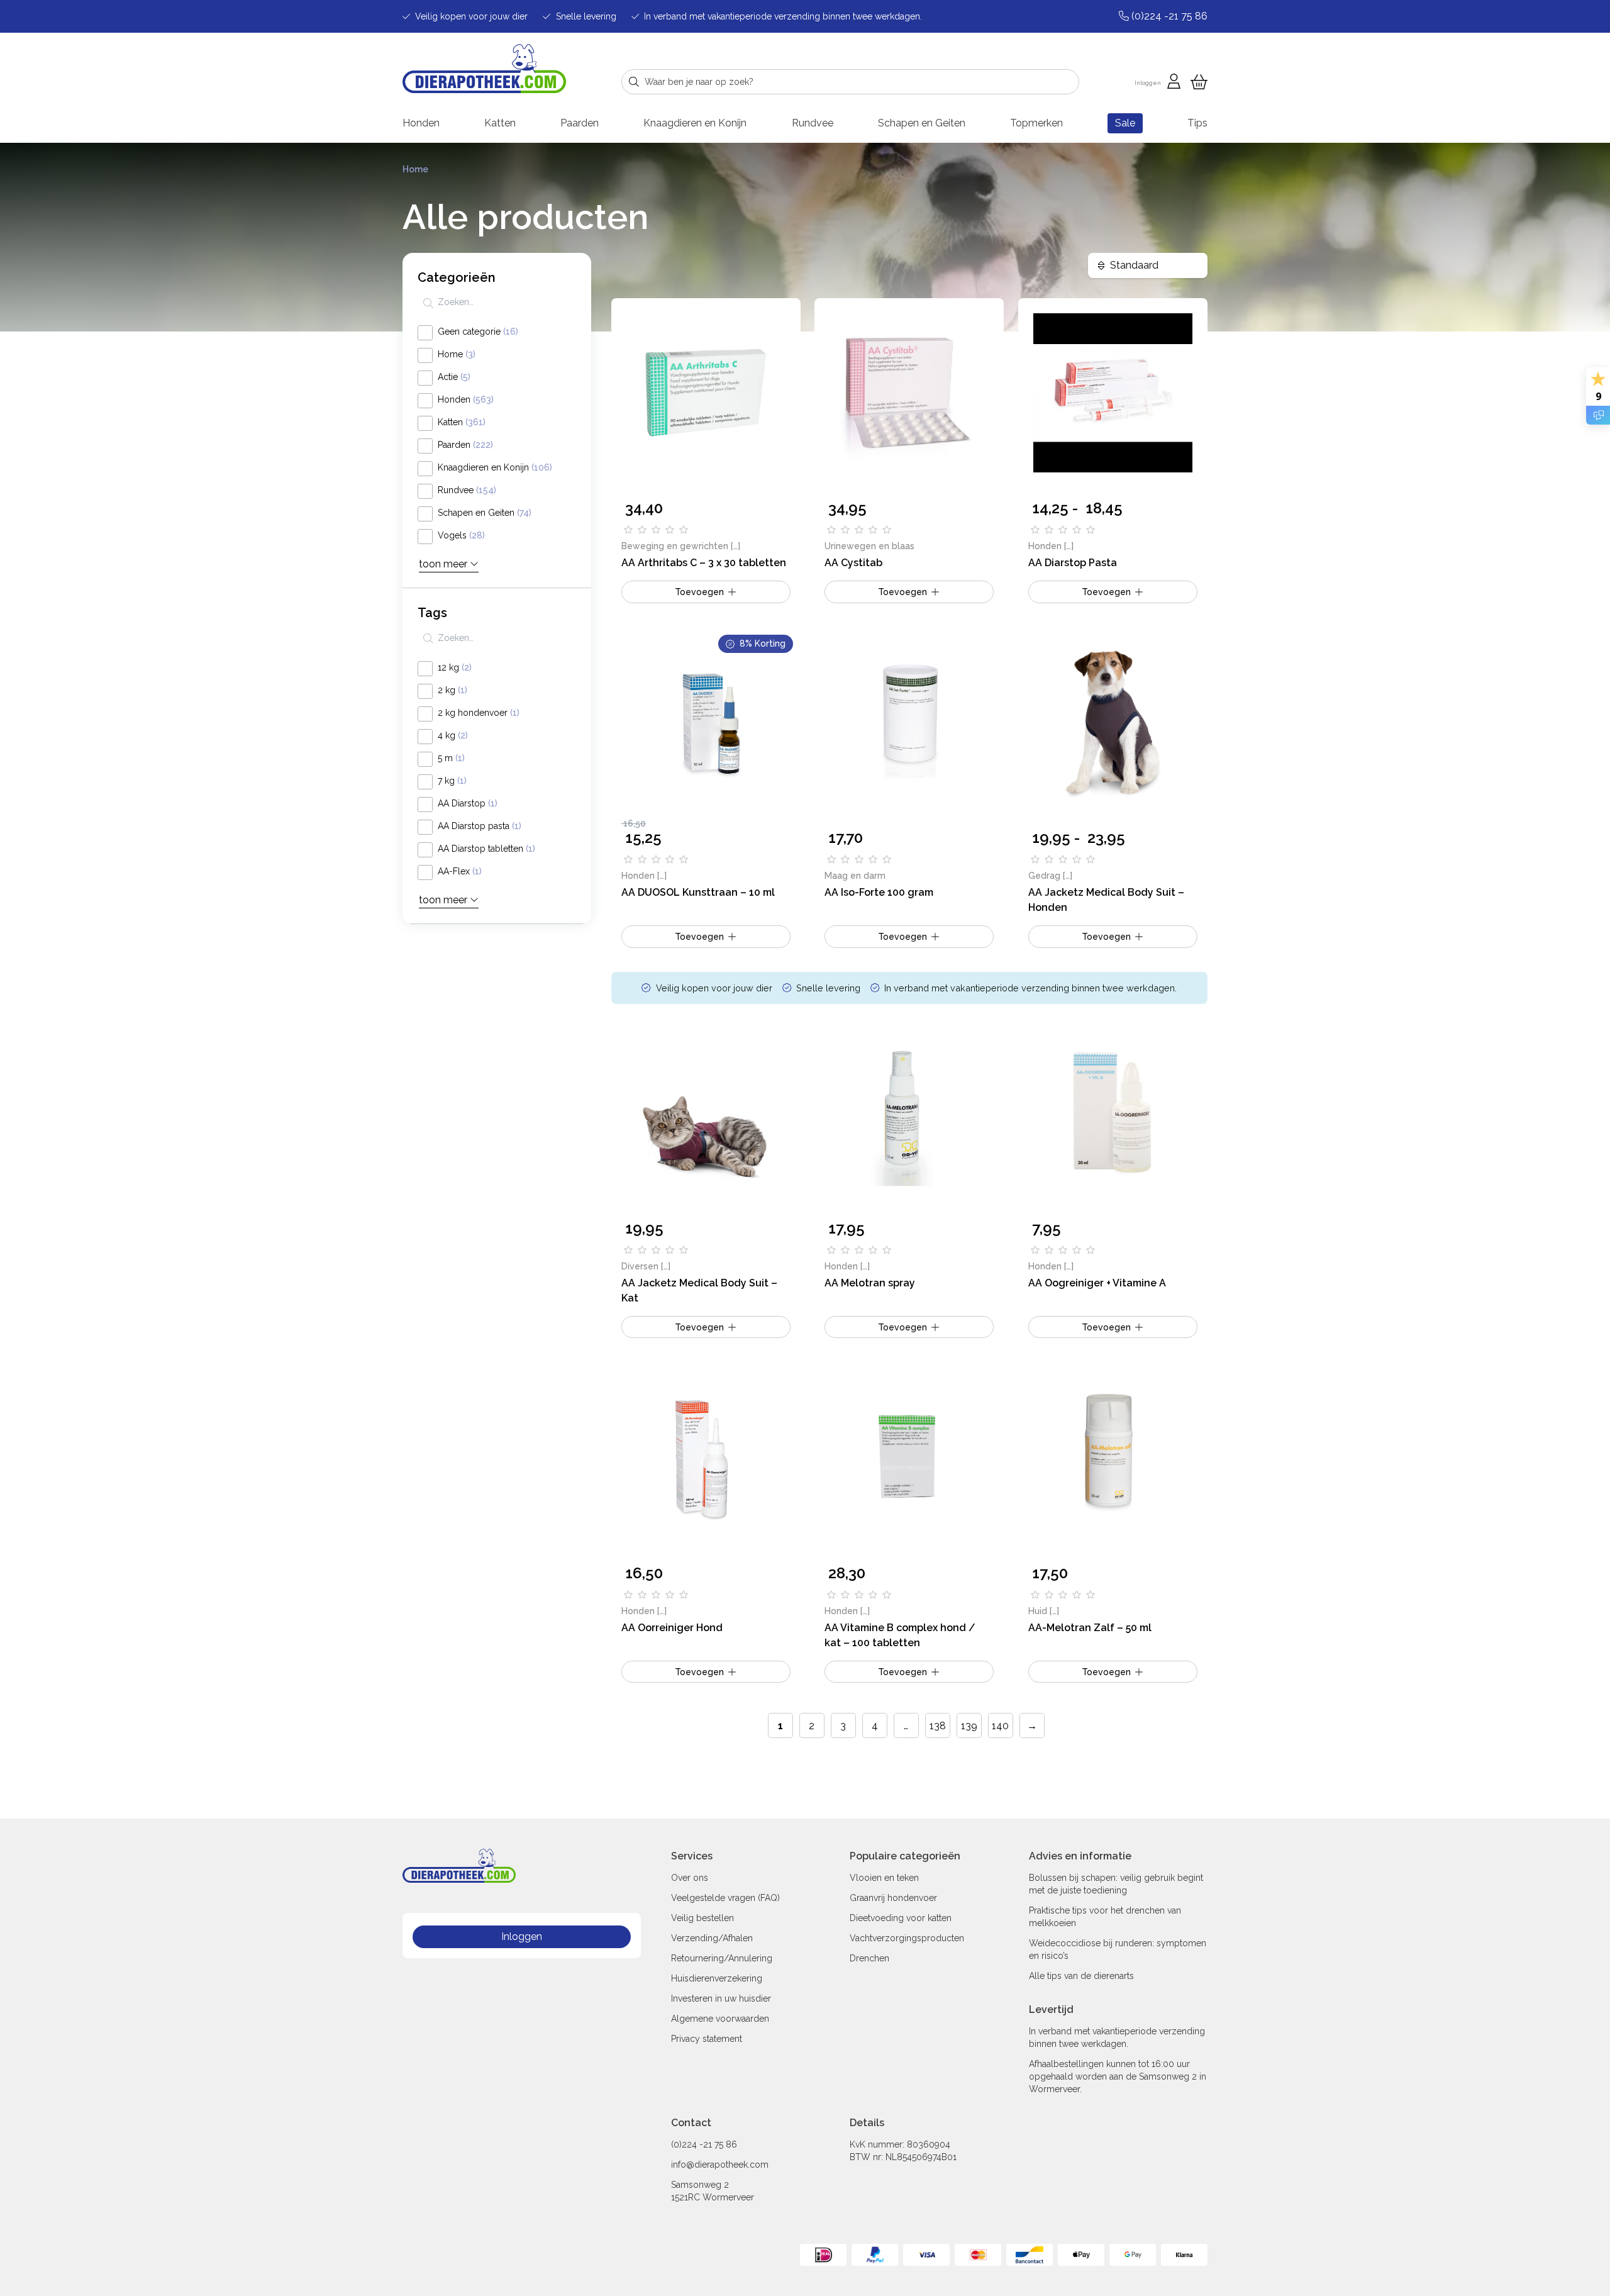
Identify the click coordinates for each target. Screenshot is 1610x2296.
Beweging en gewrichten (675, 546)
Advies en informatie (1080, 1856)
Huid (1038, 1611)
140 (1000, 1726)
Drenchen (869, 1958)
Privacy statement (707, 2039)
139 (969, 1726)
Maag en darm (855, 876)
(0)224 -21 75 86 (704, 2144)
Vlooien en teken (884, 1878)
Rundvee (813, 123)
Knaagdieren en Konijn (695, 123)
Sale (1125, 123)
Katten (500, 123)
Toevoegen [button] (699, 592)
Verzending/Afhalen (712, 1938)
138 (938, 1726)
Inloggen (522, 1937)
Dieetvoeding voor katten (901, 1918)
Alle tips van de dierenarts (1081, 1976)
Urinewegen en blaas (869, 546)
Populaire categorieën (905, 1856)
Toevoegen (1106, 592)
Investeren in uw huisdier (721, 1998)
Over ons (690, 1878)
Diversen (640, 1266)
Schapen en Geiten (922, 123)
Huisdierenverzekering (717, 1978)
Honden (421, 123)
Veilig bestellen (702, 1918)
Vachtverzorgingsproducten (907, 1938)
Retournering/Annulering (722, 1958)
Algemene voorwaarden (720, 2019)
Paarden (580, 123)
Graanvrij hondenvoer (893, 1898)
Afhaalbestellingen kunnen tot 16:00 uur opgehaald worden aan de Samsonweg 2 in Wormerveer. (1118, 2076)
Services (692, 1856)
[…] (736, 546)
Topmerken (1036, 123)
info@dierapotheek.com (720, 2165)
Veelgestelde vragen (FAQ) (725, 1898)
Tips (1197, 123)
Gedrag (1046, 876)
